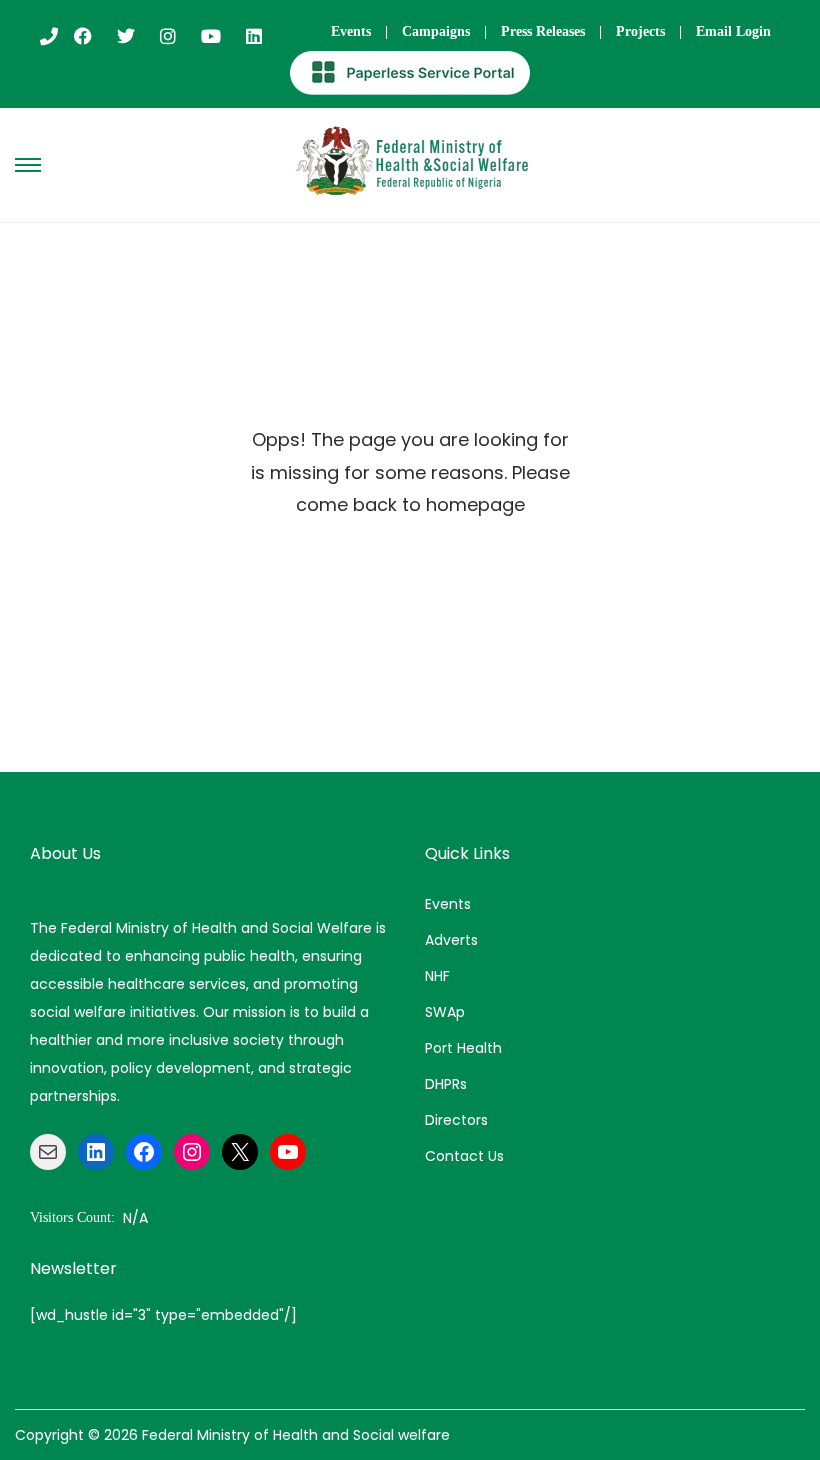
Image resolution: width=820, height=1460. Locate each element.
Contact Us (464, 1156)
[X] (240, 1152)
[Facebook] (144, 1152)
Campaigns (436, 31)
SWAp (445, 1012)
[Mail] (48, 1152)
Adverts (451, 940)
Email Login (733, 31)
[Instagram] (192, 1152)
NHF (437, 976)
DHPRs (446, 1084)
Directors (456, 1120)
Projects (640, 31)
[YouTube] (288, 1152)
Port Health (463, 1048)
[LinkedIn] (96, 1152)
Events (351, 31)
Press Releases (543, 31)
